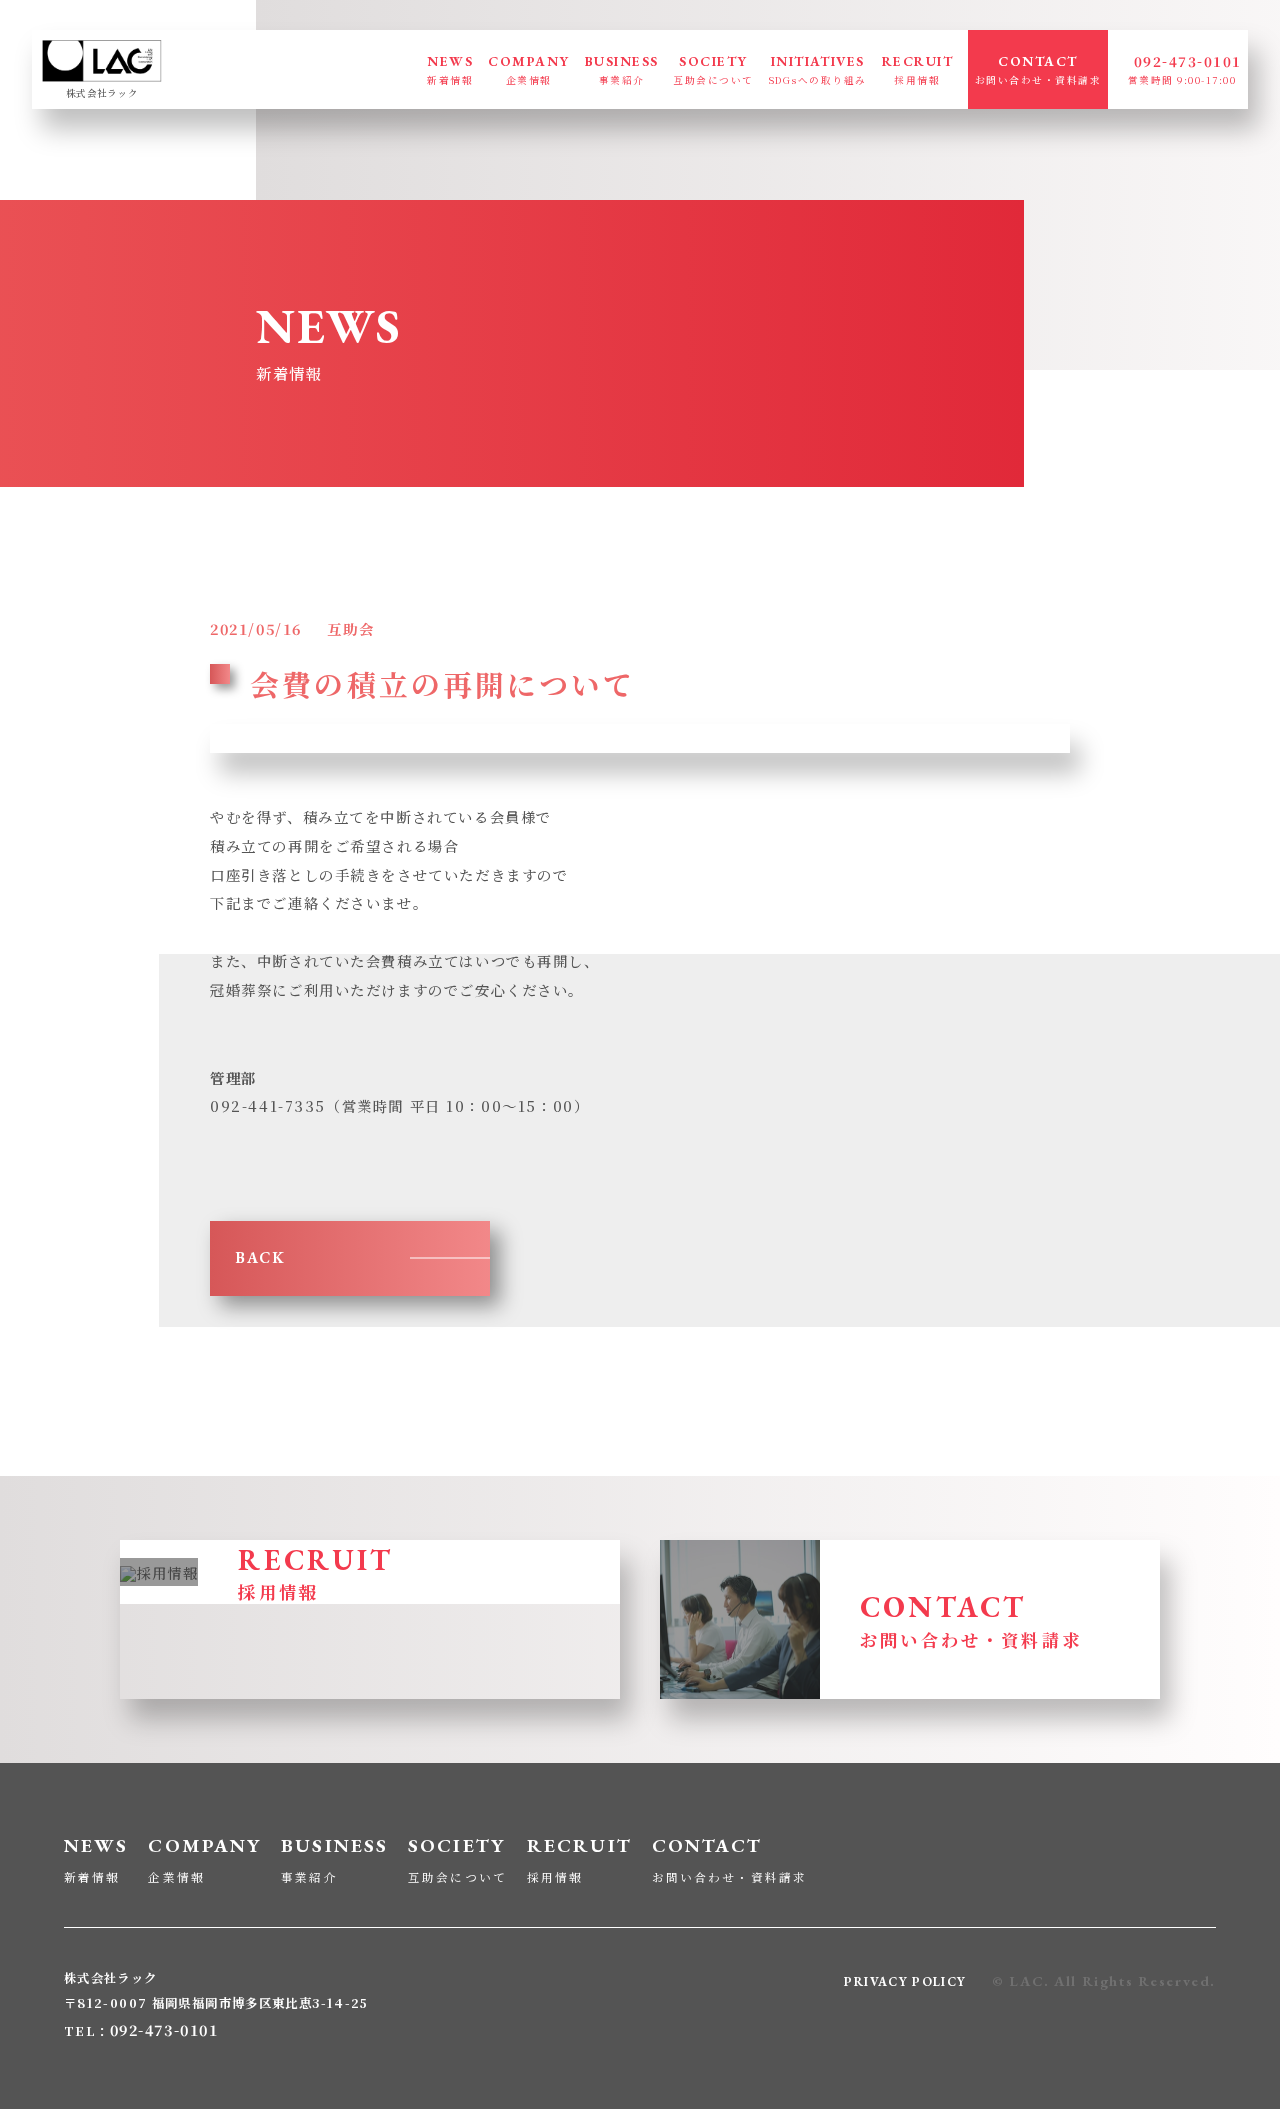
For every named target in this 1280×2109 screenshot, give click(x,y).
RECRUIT (917, 69)
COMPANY (528, 69)
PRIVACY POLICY (905, 1981)
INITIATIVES (818, 69)
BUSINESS (622, 69)
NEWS (450, 69)
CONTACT (1038, 69)
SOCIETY (713, 69)
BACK (260, 1258)
